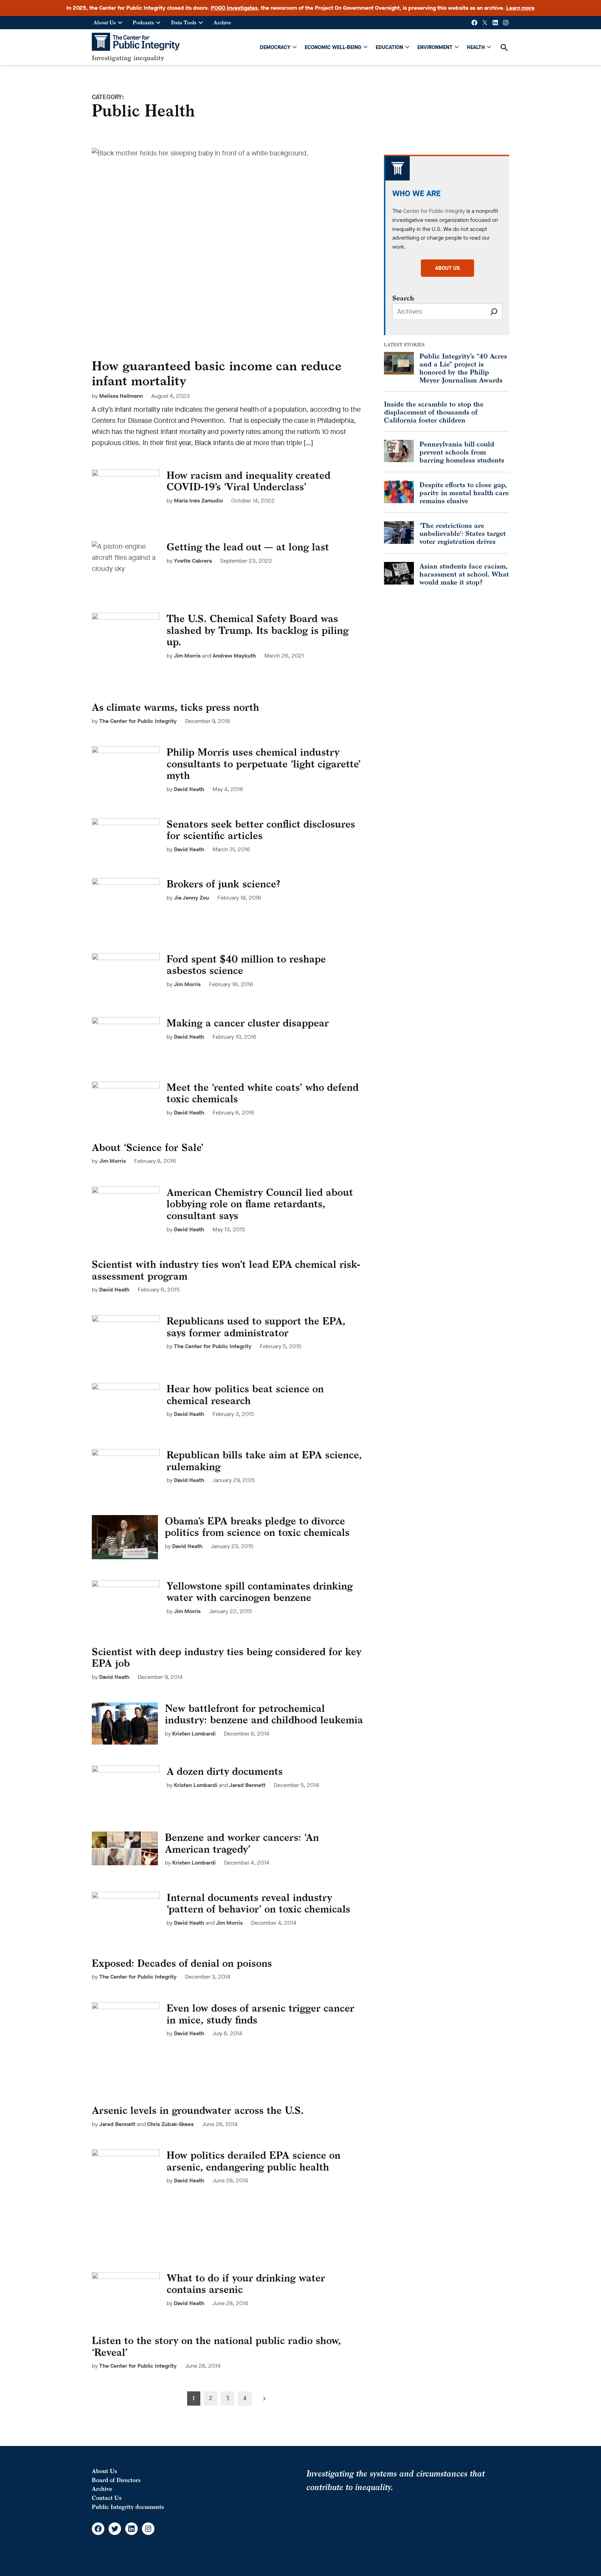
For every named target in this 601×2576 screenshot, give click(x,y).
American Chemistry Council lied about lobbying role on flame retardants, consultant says (260, 1204)
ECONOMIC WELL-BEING (333, 47)
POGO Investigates (234, 8)
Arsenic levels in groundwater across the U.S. (198, 2110)
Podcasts (143, 22)
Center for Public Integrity (434, 211)
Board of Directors (116, 2480)
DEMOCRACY (275, 47)
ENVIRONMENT (435, 47)
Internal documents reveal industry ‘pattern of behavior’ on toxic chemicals (258, 1903)
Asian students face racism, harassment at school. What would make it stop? (464, 574)
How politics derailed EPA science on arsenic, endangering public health (254, 2161)
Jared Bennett (247, 1785)
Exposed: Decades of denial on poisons (182, 1963)
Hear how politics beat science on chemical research (245, 1395)
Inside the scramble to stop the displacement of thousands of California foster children (434, 412)
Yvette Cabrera (193, 561)
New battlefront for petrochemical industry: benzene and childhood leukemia (264, 1714)
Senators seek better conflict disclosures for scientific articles (261, 830)
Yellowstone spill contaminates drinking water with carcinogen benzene (260, 1592)
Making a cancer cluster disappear (248, 1023)
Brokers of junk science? (223, 884)
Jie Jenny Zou (191, 898)
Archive (222, 22)
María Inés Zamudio (198, 501)
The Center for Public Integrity (138, 721)
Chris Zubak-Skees (170, 2124)
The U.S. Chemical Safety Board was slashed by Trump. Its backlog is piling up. (258, 630)
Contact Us (107, 2498)
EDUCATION (389, 47)
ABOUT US (447, 268)
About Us (105, 22)
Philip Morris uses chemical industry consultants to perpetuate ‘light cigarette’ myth (264, 764)
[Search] (494, 312)
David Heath (189, 789)
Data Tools (184, 22)
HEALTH (476, 47)
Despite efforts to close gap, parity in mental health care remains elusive (464, 493)
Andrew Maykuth (234, 656)
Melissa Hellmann (121, 396)
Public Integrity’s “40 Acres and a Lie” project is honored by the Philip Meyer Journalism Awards (463, 368)
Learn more (520, 8)
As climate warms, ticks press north (175, 707)
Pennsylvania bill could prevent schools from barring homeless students (462, 452)
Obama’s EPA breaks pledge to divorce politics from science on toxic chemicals (257, 1527)
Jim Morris (187, 656)
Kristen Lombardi (194, 1734)
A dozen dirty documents (225, 1771)
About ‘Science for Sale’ (148, 1147)
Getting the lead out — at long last (248, 547)
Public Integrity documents (128, 2507)
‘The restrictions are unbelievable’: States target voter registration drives (463, 533)
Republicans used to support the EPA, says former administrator (256, 1327)
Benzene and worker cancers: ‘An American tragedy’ (242, 1843)
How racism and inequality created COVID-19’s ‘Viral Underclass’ (249, 481)
